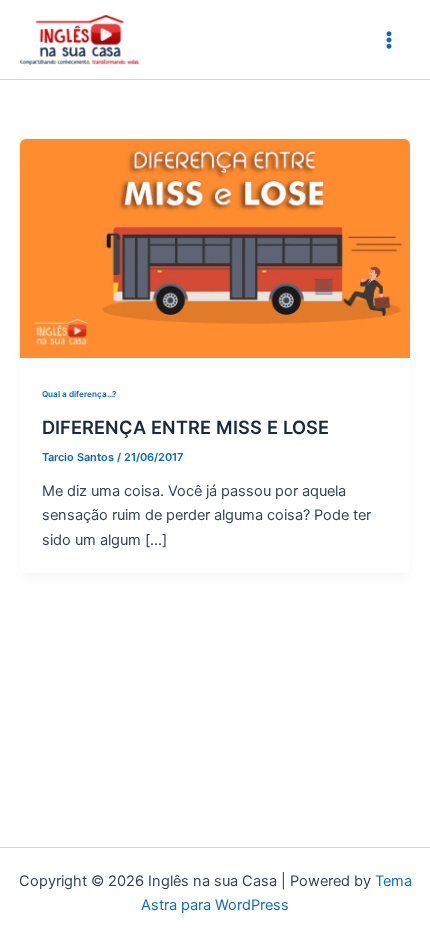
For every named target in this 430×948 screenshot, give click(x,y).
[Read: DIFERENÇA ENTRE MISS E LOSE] (215, 247)
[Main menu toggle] (389, 40)
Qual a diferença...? (79, 394)
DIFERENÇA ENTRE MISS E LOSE (185, 427)
